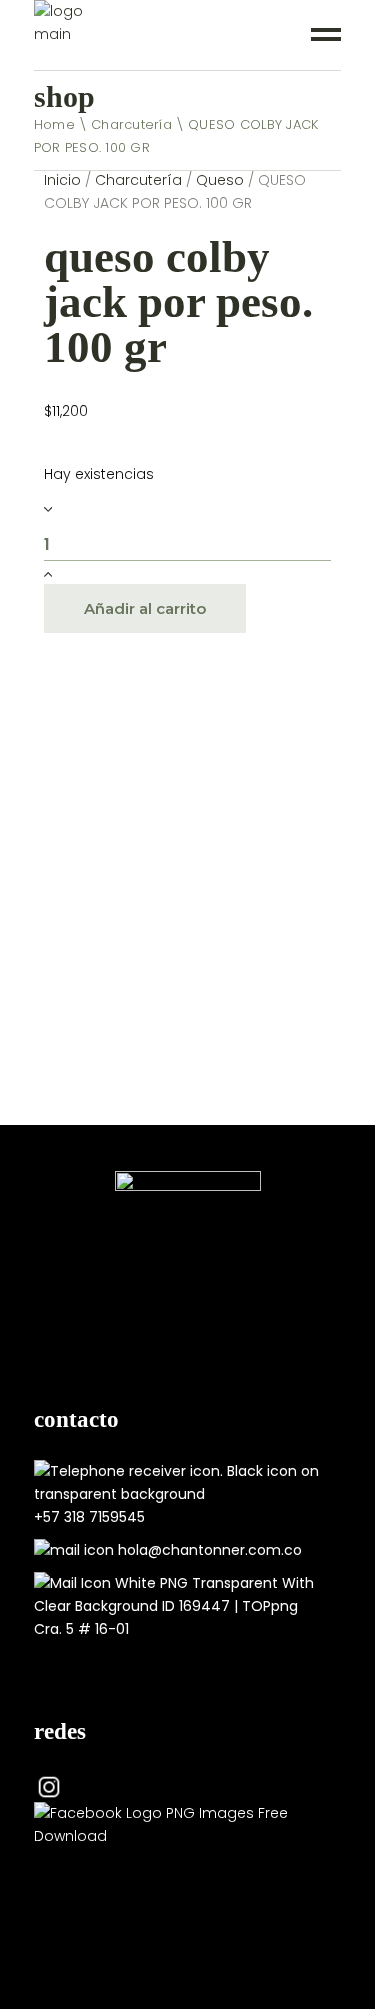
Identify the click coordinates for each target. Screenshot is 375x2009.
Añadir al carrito (145, 608)
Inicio (62, 180)
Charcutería (138, 180)
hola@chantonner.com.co (210, 1550)
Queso (220, 180)
